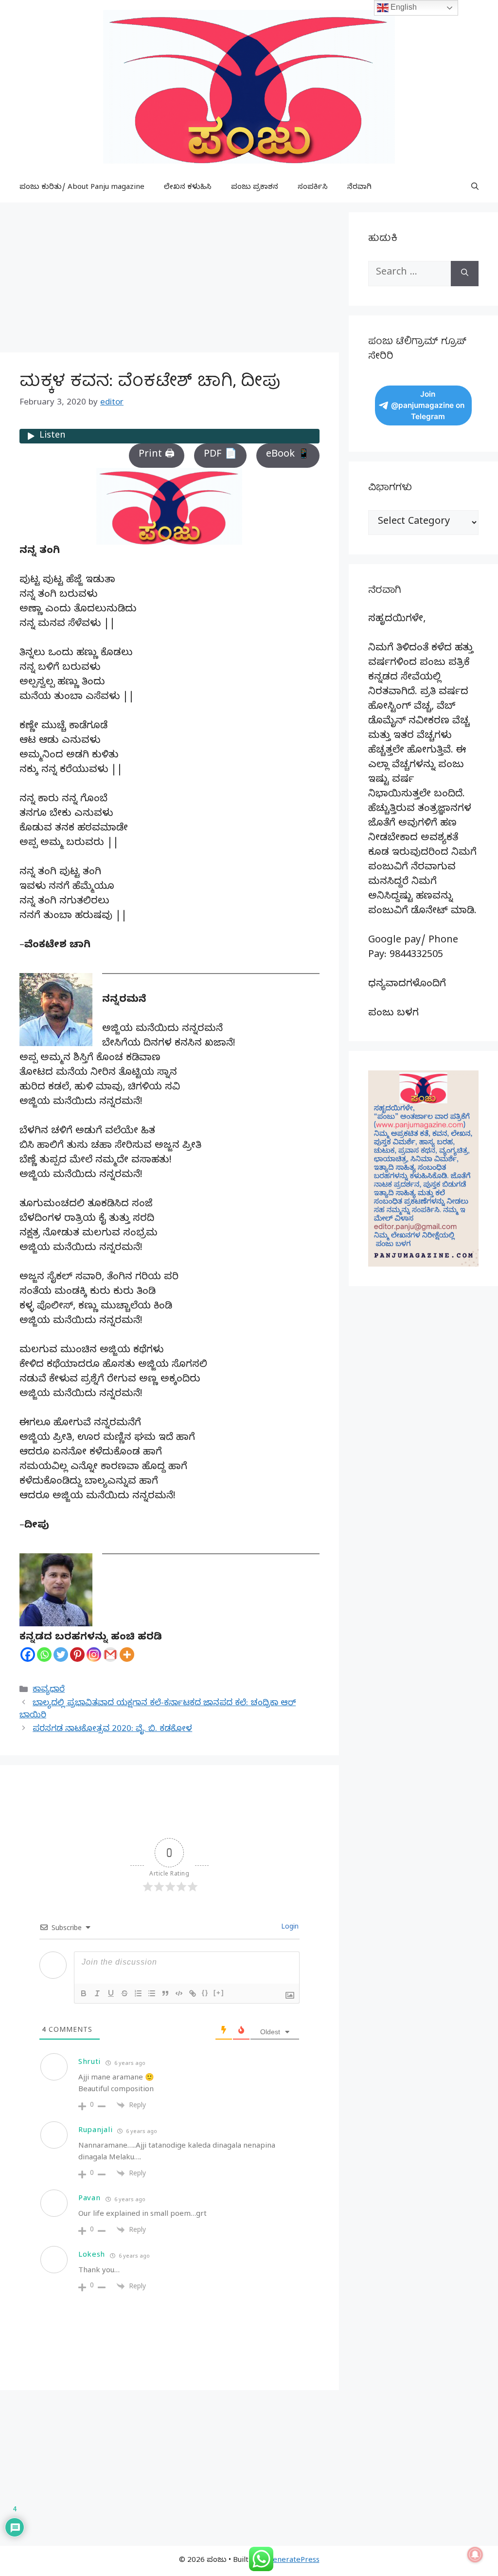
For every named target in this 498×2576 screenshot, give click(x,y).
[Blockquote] (165, 1993)
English (403, 7)
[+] (219, 1993)
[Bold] (84, 1993)
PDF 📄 (220, 455)
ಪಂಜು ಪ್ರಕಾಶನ (255, 188)
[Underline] (111, 1993)
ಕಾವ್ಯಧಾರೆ (49, 1690)
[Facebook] (28, 1655)
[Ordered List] (138, 1993)
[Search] (465, 274)
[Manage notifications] (475, 2555)
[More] (127, 1655)
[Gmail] (110, 1655)
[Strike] (124, 1993)
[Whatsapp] (44, 1655)
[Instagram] (94, 1655)
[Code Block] (179, 1993)
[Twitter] (61, 1655)
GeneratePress (293, 2561)
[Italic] (97, 1993)
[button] (475, 188)
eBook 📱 (288, 455)
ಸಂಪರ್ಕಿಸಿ (313, 188)
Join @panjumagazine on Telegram (428, 405)
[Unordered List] (152, 1993)
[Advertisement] (169, 280)
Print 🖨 (157, 455)
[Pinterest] (77, 1655)
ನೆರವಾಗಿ (359, 188)
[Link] (193, 1993)
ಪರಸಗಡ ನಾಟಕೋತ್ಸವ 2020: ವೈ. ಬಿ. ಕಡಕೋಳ (112, 1730)
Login (289, 1928)
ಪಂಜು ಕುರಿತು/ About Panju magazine (82, 188)
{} (205, 1993)
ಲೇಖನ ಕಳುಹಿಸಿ (188, 188)
